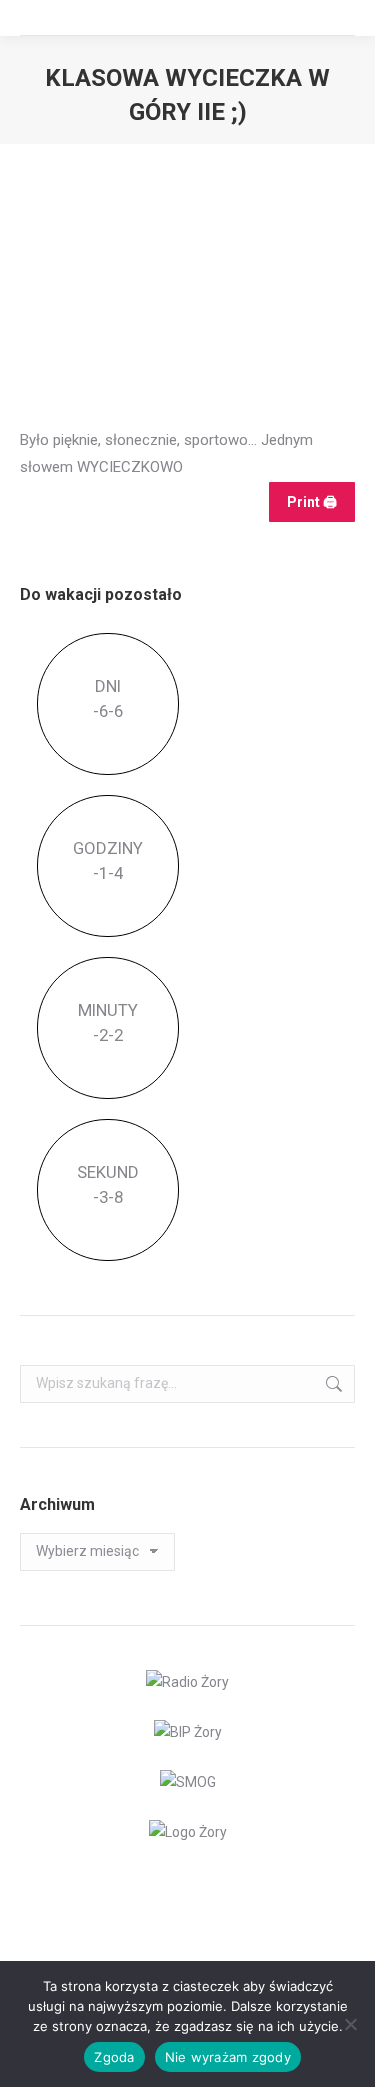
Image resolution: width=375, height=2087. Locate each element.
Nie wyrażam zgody (228, 2057)
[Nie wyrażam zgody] (350, 2024)
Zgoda (114, 2057)
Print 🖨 (312, 502)
